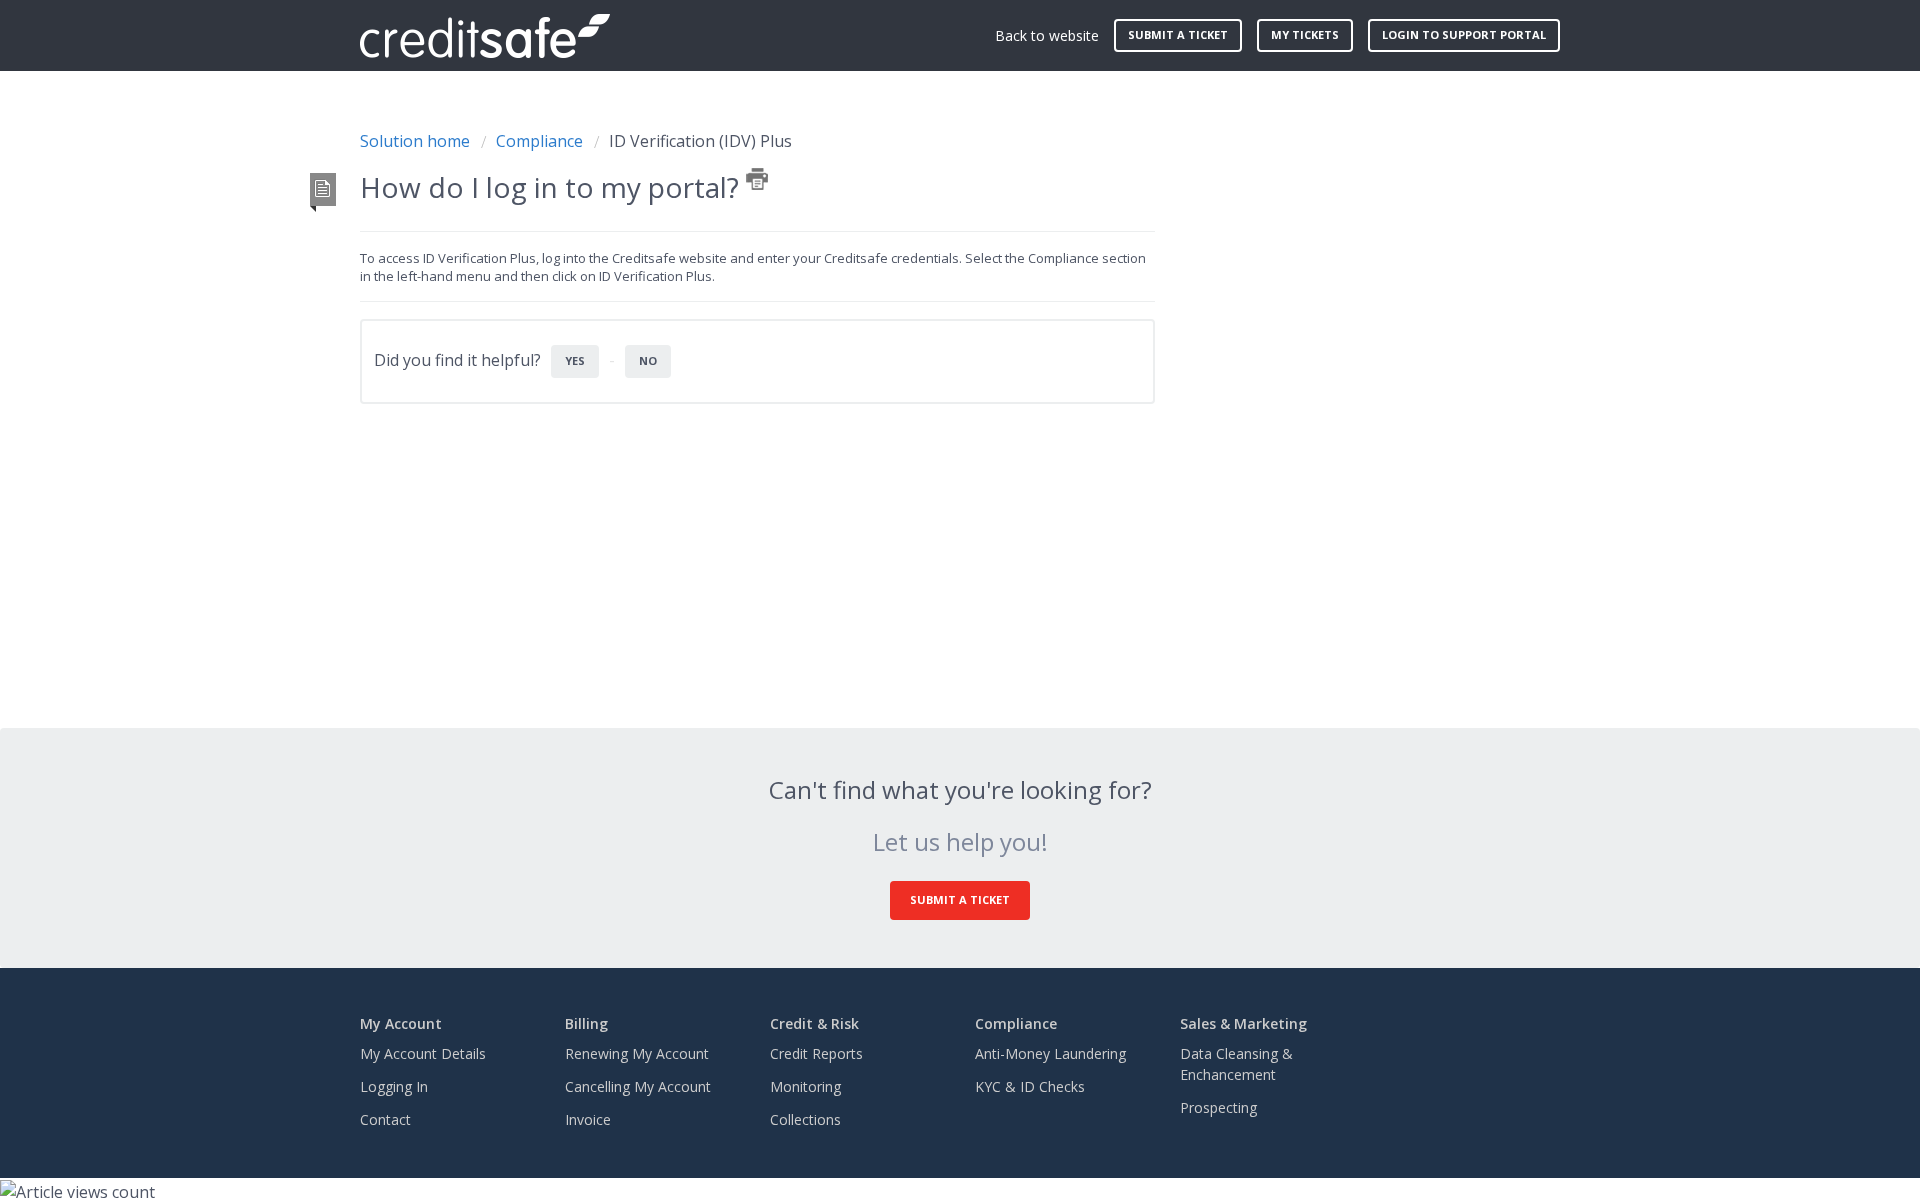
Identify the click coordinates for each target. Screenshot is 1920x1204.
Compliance (539, 141)
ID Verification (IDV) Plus (700, 141)
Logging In (394, 1086)
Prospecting (1218, 1107)
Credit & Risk (814, 1023)
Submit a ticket (1178, 34)
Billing (586, 1023)
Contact (385, 1119)
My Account (401, 1023)
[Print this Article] (757, 179)
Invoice (588, 1119)
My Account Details (423, 1053)
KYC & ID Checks (1030, 1086)
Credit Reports (816, 1053)
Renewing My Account (637, 1053)
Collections (805, 1119)
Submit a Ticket (960, 899)
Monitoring (805, 1086)
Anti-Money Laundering (1050, 1053)
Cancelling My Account (638, 1086)
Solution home (417, 141)
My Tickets (1305, 34)
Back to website (1047, 35)
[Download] (923, 341)
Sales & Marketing (1243, 1023)
